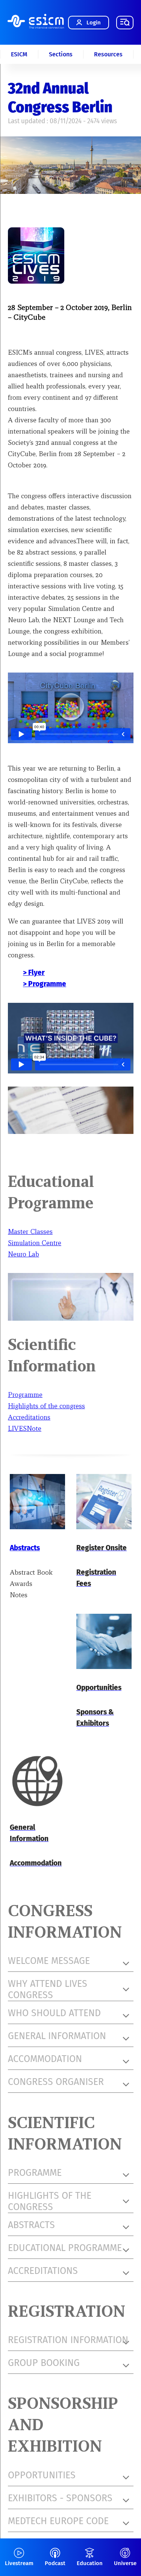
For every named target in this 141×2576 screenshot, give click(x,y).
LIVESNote (25, 1428)
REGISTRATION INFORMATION (68, 2340)
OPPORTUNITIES (42, 2475)
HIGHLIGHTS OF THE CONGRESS (50, 2201)
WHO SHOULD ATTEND (54, 2013)
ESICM (19, 54)
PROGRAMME (35, 2173)
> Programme (45, 984)
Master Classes (30, 1231)
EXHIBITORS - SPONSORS (60, 2498)
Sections (61, 54)
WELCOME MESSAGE (49, 1961)
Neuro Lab (23, 1254)
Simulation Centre (35, 1243)
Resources (108, 54)
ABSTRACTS (31, 2225)
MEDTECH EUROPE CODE (58, 2521)
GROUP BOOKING (44, 2363)
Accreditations (29, 1417)
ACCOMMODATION (45, 2059)
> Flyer (34, 973)
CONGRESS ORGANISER (56, 2082)
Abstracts (25, 1548)
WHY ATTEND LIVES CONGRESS (48, 1989)
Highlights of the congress (46, 1406)
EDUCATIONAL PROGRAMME (65, 2248)
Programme (25, 1395)
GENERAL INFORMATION (57, 2036)
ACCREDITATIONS (43, 2271)
